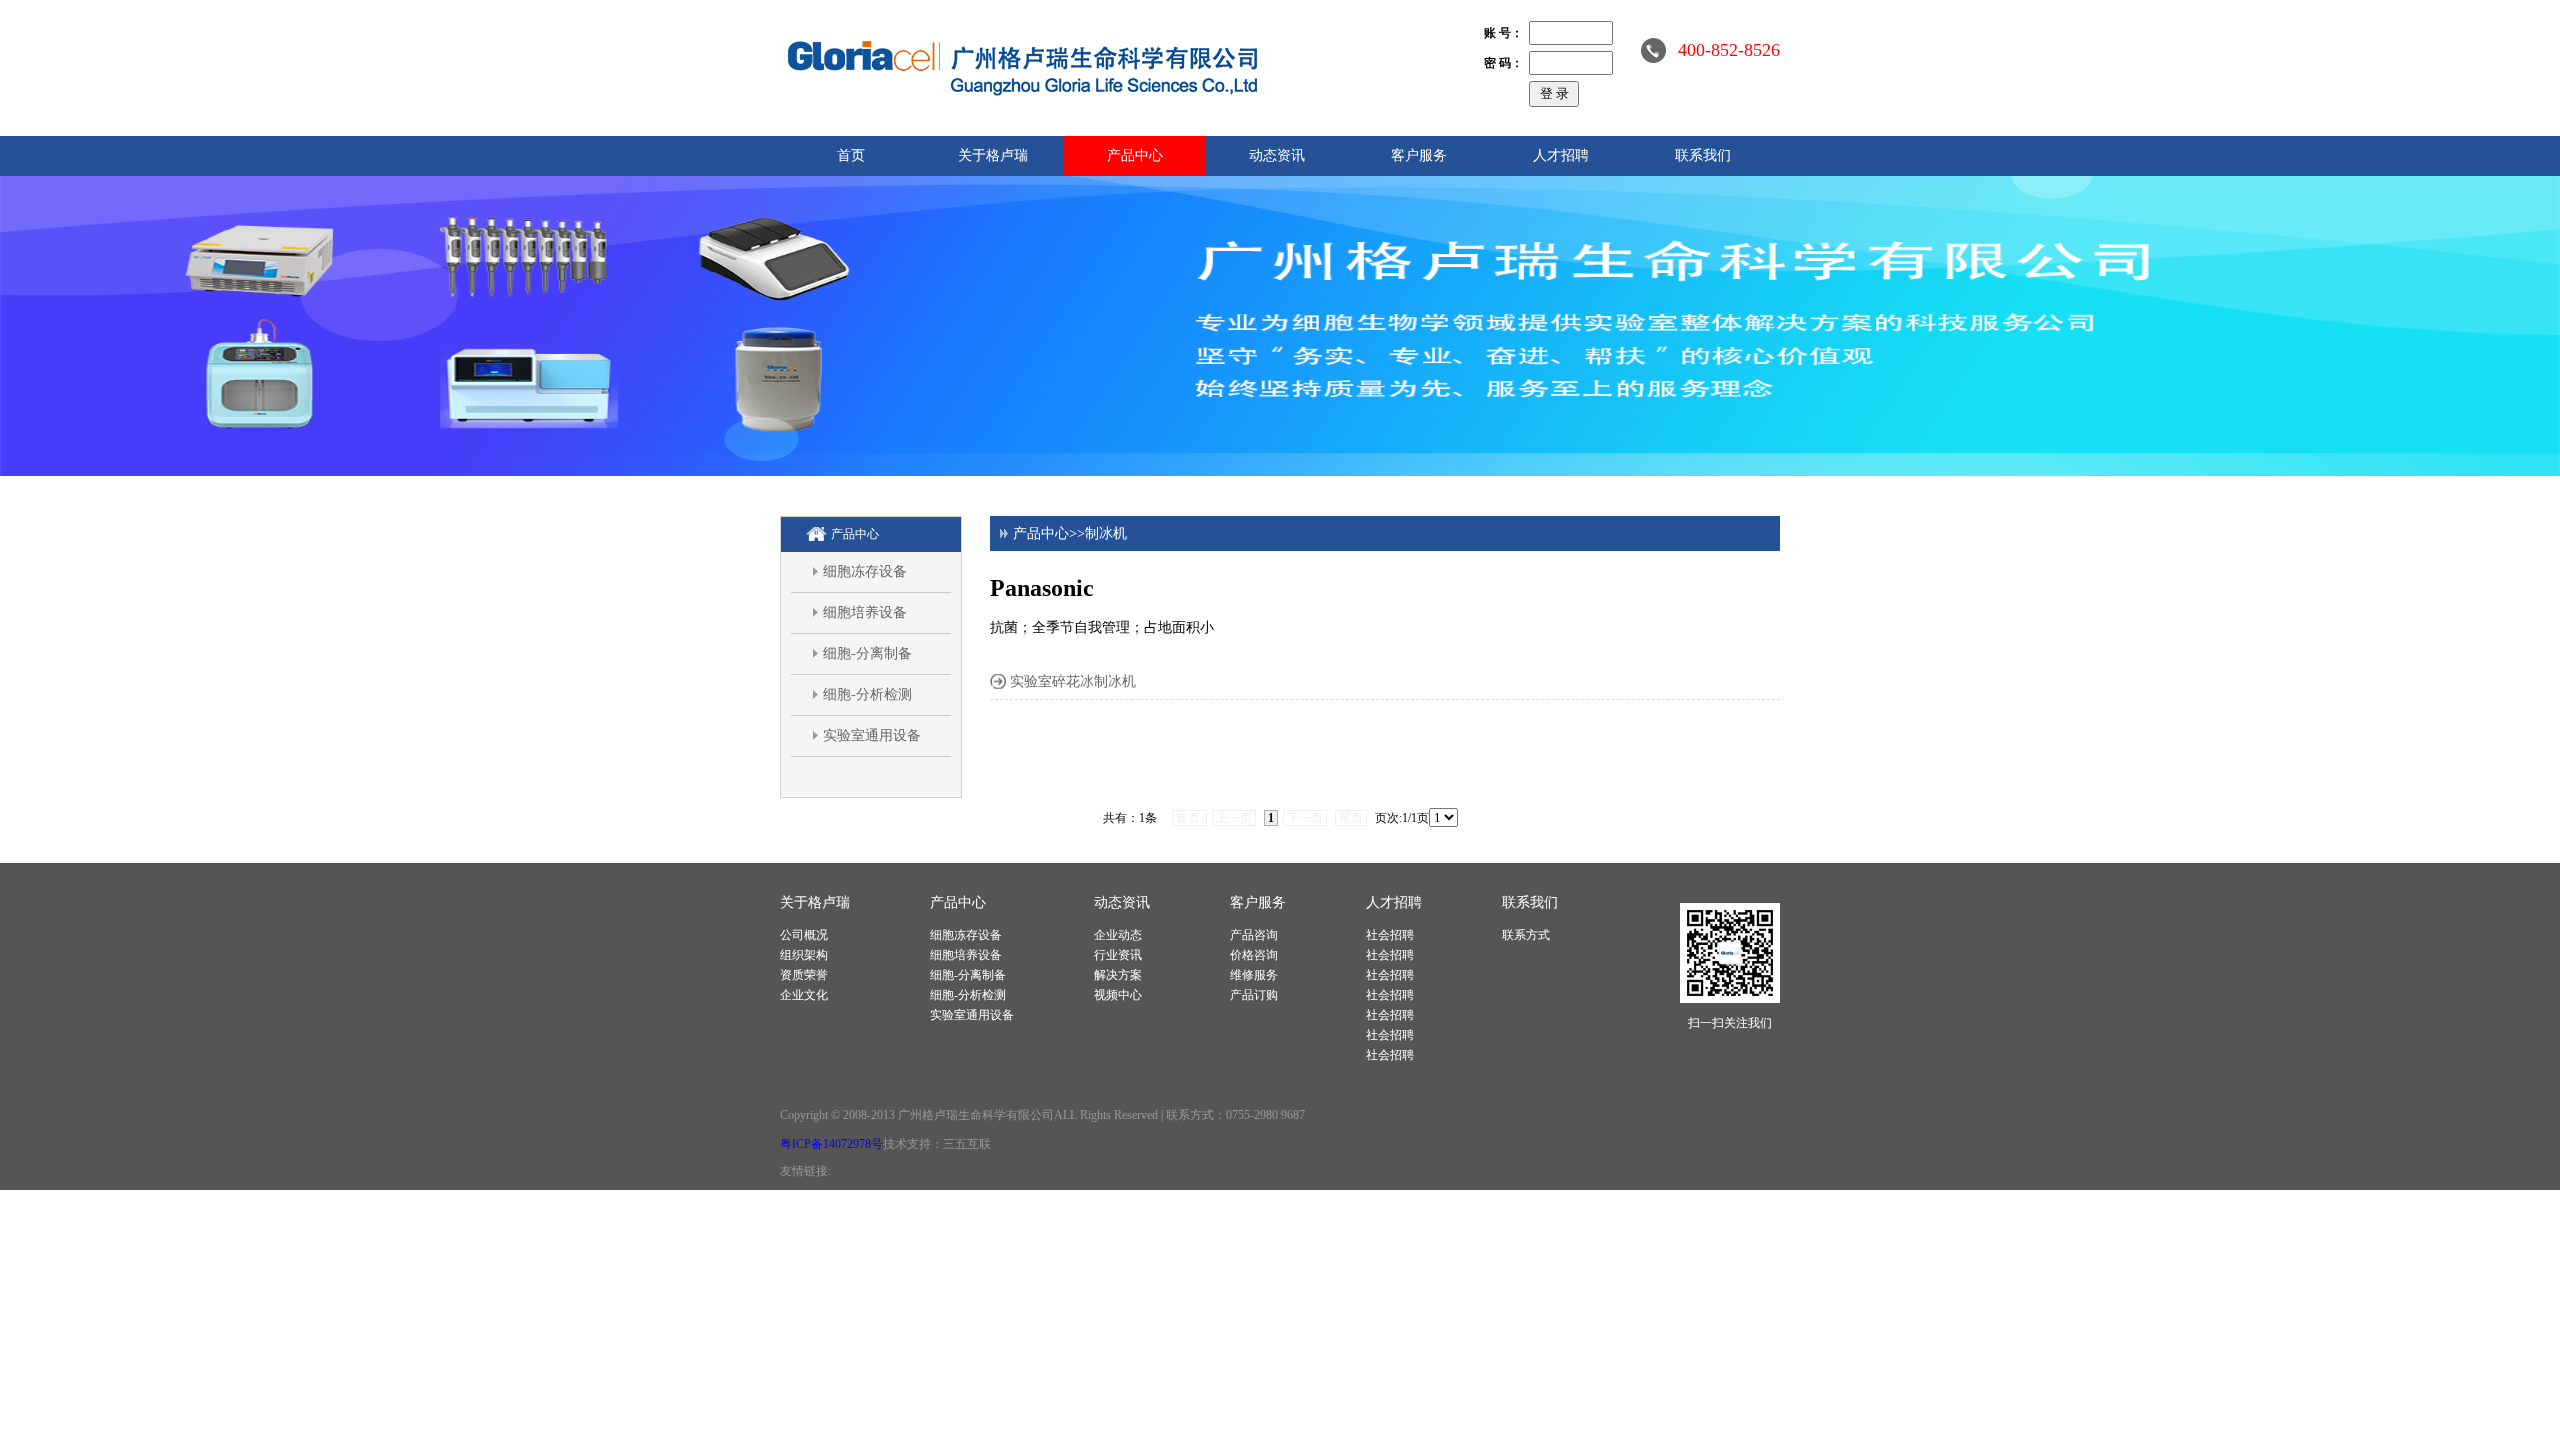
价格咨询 (1254, 955)
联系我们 (1703, 155)
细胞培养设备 (865, 612)
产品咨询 (1254, 935)
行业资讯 (1118, 955)
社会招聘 (1390, 935)
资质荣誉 (804, 975)
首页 (851, 155)
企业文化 (804, 995)
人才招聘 (1561, 155)
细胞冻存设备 (865, 571)
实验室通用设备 (872, 735)
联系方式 (1526, 935)
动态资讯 (1277, 155)
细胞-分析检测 (867, 694)
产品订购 (1254, 995)
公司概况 (804, 935)
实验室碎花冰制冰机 (1073, 681)
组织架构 (804, 955)
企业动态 (1118, 935)
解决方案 (1118, 975)
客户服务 (1419, 155)
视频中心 (1118, 995)
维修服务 (1254, 975)
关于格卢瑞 (993, 155)
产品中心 (1135, 155)
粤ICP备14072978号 (831, 1144)
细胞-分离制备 (867, 653)
